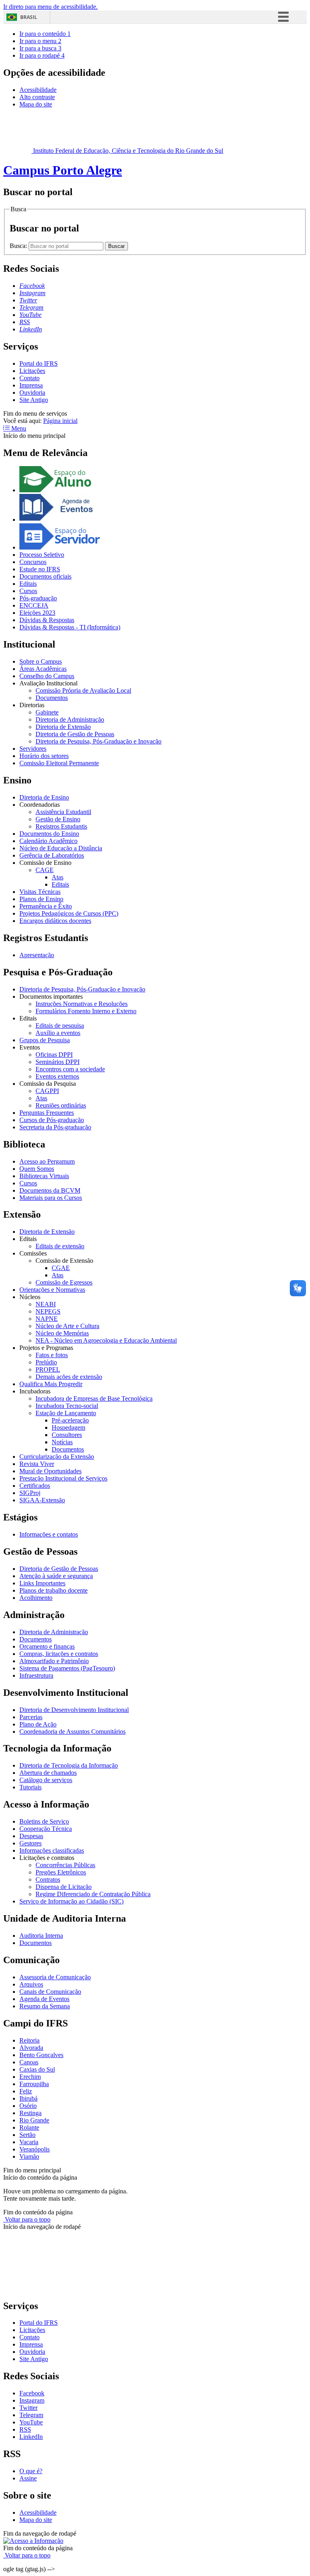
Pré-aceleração (70, 1420)
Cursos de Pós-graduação (52, 1120)
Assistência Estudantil (63, 812)
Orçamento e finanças (47, 1646)
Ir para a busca (40, 48)
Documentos (52, 698)
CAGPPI (47, 1091)
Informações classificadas (52, 1850)
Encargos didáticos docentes (55, 921)
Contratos (48, 1879)
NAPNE (47, 1319)
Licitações (32, 371)
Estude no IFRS (40, 569)
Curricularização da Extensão (57, 1457)
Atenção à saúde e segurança (56, 1576)
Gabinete (47, 712)
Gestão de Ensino (58, 819)
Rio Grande (34, 2120)
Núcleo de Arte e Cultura (67, 1326)
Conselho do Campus (47, 676)
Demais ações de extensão (69, 1377)
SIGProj (30, 1493)
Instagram (32, 2400)
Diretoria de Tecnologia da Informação (69, 1765)
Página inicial (60, 421)
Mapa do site (36, 104)
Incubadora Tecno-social (67, 1406)
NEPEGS (48, 1311)
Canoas (29, 2062)
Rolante (29, 2127)
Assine (28, 2478)
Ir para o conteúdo (45, 34)
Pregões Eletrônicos (61, 1872)
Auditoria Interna (41, 1936)
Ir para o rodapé (42, 55)
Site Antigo (34, 400)
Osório (28, 2106)
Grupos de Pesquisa (45, 1040)
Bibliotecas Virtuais (44, 1176)
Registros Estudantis (61, 826)
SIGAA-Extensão (42, 1500)
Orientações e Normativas (52, 1290)
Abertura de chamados (48, 1773)
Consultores (67, 1435)
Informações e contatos (49, 1534)
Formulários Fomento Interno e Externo (86, 1011)
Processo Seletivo (42, 555)
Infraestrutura (36, 1675)
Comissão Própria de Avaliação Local (83, 690)
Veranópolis (35, 2149)
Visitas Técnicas (40, 892)
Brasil (29, 17)
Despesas (31, 1836)
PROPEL (48, 1369)
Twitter (28, 2408)
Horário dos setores (44, 756)
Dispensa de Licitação (64, 1887)
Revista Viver (37, 1464)
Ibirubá (28, 2098)
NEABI (46, 1304)
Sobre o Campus (41, 661)
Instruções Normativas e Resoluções (82, 1004)
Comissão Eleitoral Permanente (59, 763)
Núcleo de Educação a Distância (61, 848)
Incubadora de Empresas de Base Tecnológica (94, 1398)
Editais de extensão (60, 1246)
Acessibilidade (38, 90)
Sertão (27, 2135)
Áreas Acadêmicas (43, 669)
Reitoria (29, 2040)
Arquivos (31, 1984)
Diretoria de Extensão (63, 727)
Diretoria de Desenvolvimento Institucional (74, 1710)
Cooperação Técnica (46, 1829)
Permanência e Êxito (46, 906)
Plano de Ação (38, 1724)
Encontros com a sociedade (70, 1069)
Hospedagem (68, 1428)
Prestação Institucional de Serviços (63, 1478)
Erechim (30, 2077)
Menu (18, 428)
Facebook (32, 2393)
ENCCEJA (34, 605)
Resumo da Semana (45, 2006)
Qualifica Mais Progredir (51, 1384)
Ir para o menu (40, 41)
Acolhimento (36, 1598)
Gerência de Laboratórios (52, 855)
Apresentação (37, 955)
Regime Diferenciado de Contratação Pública (93, 1894)
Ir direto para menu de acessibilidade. (50, 7)
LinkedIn (31, 2437)
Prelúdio (46, 1362)
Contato (29, 378)
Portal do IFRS (39, 363)
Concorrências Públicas (65, 1865)
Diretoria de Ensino (44, 797)
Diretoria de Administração (70, 719)
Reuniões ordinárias (61, 1105)
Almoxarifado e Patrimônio (54, 1661)
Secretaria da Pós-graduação (55, 1127)
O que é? (31, 2471)
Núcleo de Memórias (62, 1333)
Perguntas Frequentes (47, 1113)
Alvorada (31, 2048)
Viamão (29, 2156)
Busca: (19, 246)
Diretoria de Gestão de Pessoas (75, 734)
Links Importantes (42, 1583)
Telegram (31, 2415)
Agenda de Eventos (44, 1999)
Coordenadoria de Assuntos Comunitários (72, 1732)
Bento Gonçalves (41, 2055)
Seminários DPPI (58, 1062)
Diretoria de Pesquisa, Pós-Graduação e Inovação (98, 741)
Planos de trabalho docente (53, 1590)
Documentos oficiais (45, 576)
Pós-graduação (38, 598)
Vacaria (29, 2142)
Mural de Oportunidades (50, 1471)
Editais (28, 584)
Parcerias (31, 1717)
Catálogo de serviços (46, 1780)
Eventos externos (57, 1076)
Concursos (33, 562)
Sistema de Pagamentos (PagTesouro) (67, 1668)
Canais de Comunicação (50, 1992)
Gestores (30, 1843)
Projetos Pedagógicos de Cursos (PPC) (69, 913)
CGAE (61, 1268)
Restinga (30, 2113)
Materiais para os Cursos (51, 1198)
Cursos (28, 591)
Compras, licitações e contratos (59, 1654)
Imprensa (31, 385)
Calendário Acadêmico (48, 841)
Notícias (62, 1442)
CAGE (45, 870)
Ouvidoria (32, 393)
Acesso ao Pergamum (47, 1161)
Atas (58, 877)
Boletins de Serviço (44, 1821)
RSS (25, 2429)
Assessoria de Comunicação (55, 1977)
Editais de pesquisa (60, 1026)
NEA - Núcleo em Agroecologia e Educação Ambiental (106, 1340)
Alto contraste (37, 97)
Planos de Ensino (41, 899)
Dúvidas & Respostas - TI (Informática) (70, 627)
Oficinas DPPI (54, 1055)
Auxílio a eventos (58, 1033)
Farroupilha (34, 2084)
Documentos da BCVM (50, 1190)
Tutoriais (30, 1787)
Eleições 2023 (37, 613)
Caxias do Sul (37, 2069)
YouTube (31, 2422)
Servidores (33, 749)
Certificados (35, 1486)
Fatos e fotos (52, 1355)
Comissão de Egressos (64, 1282)
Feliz (26, 2091)
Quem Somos (37, 1169)
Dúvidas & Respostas (47, 620)
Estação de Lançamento (66, 1413)
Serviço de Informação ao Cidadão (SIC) (71, 1901)
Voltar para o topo (27, 2219)
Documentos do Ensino (49, 834)
